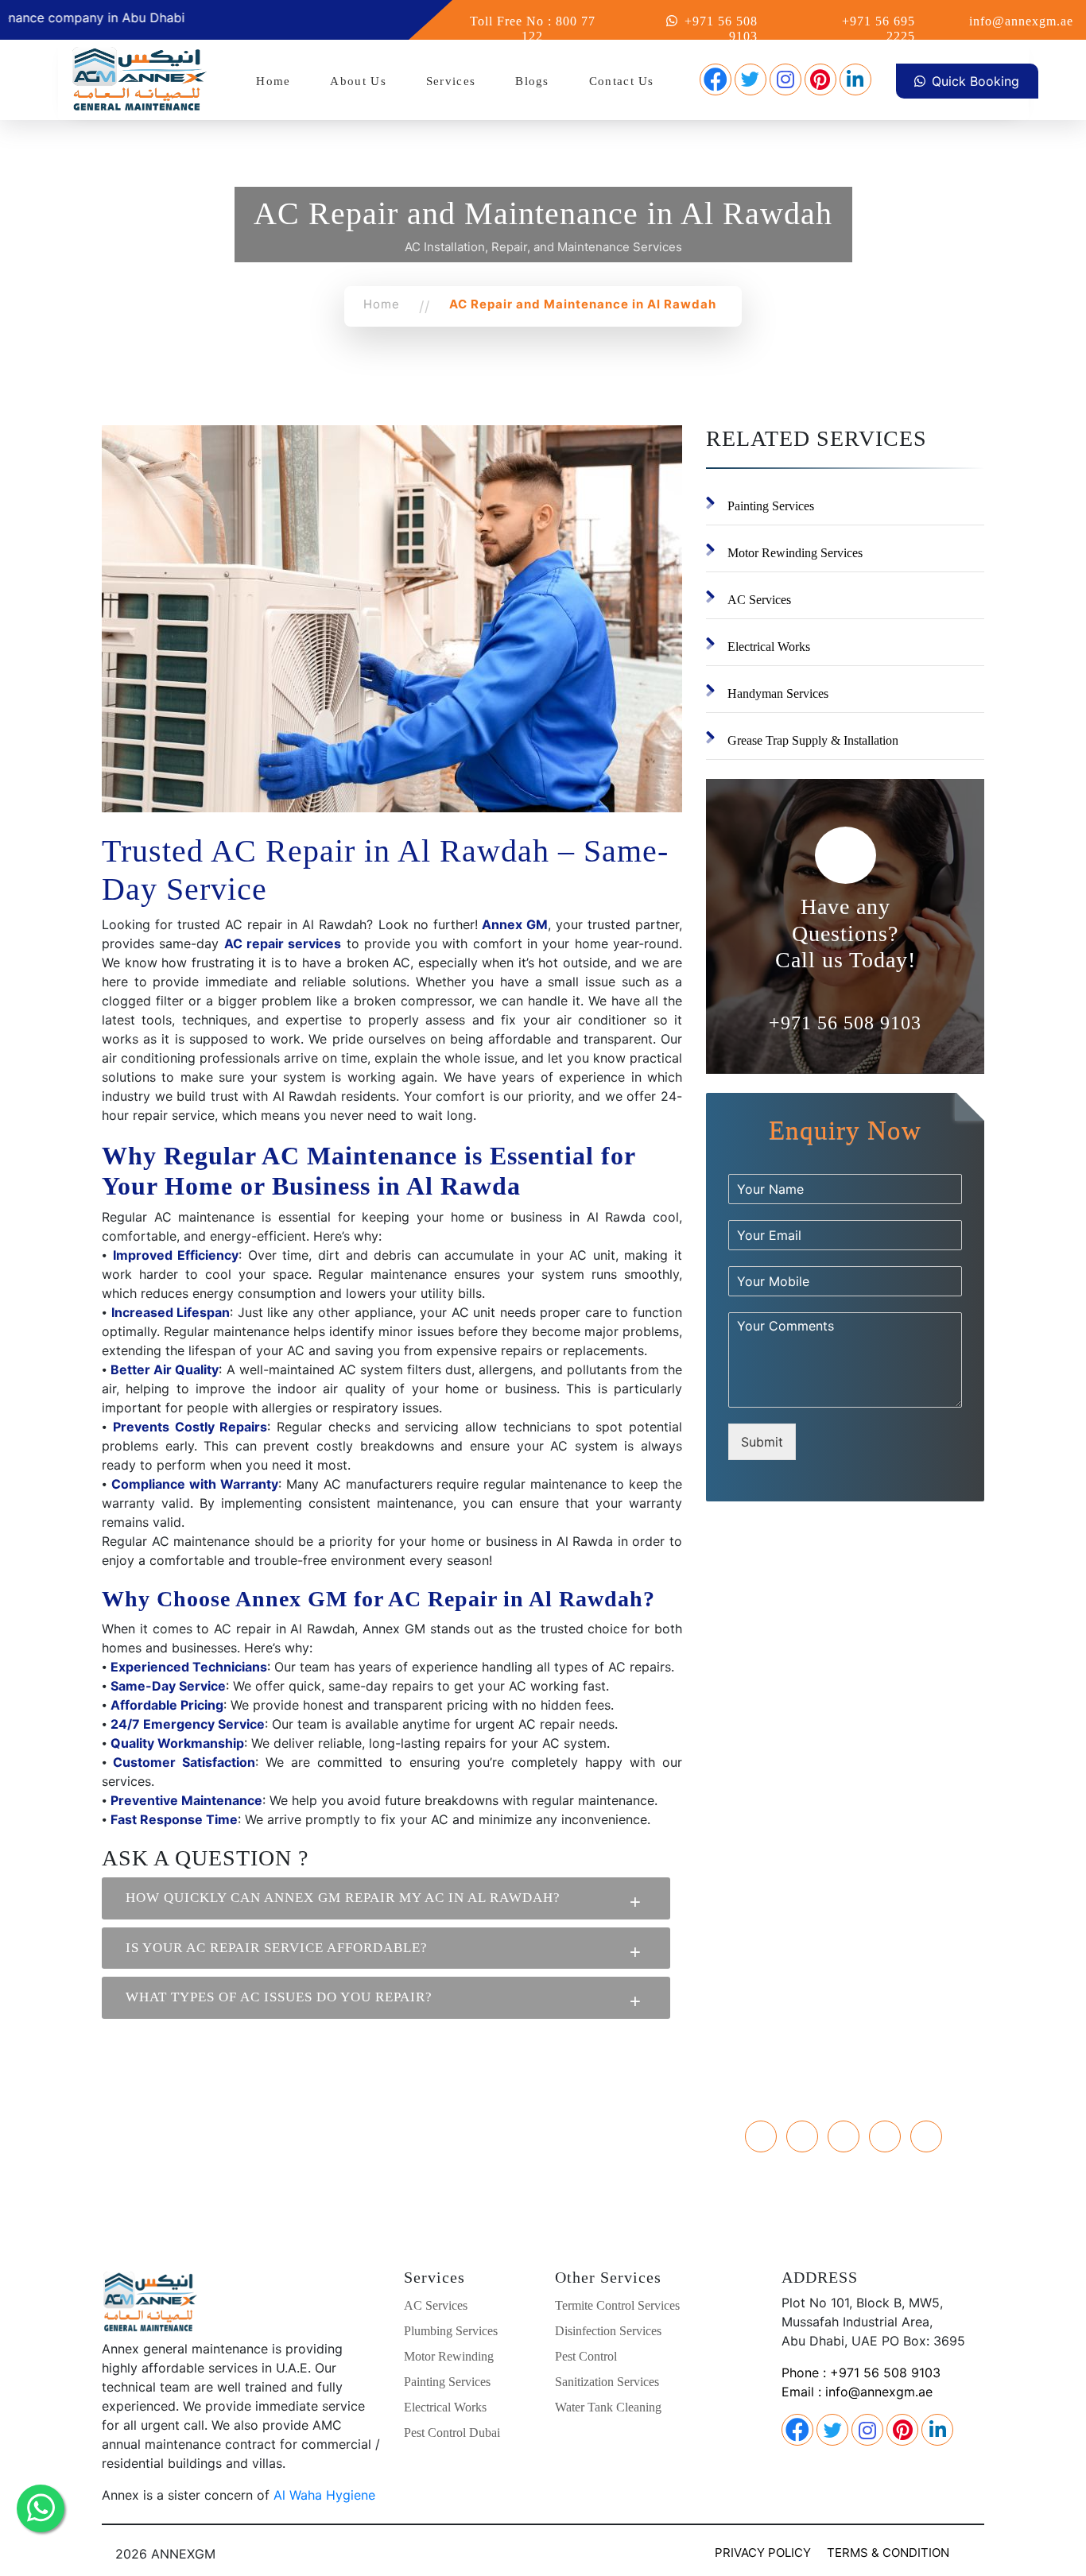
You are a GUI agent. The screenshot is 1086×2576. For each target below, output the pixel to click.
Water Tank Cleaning (608, 2407)
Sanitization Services (607, 2382)
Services (451, 81)
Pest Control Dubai (452, 2433)
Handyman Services (778, 693)
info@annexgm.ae (1021, 21)
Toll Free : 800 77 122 (241, 2168)
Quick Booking (975, 81)
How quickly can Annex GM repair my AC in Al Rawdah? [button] (343, 1898)
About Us (358, 81)
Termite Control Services (617, 2305)
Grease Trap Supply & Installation (813, 740)
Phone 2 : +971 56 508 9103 (241, 2149)
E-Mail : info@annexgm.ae (241, 2187)
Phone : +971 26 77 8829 (241, 2130)
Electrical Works (769, 647)
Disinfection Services (608, 2331)
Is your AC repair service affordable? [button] (277, 1948)
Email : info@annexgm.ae (857, 2392)
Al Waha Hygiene (324, 2495)
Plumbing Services (451, 2331)
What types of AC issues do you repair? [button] (279, 1997)
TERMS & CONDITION (888, 2553)
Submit (762, 1442)
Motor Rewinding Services (795, 553)
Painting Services (771, 506)
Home (273, 81)
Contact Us (622, 81)
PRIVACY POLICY (763, 2553)
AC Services (759, 600)
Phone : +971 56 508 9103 (861, 2373)
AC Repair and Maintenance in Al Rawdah (583, 304)
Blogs (532, 81)
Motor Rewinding (449, 2356)
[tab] (386, 1898)
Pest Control (586, 2356)
